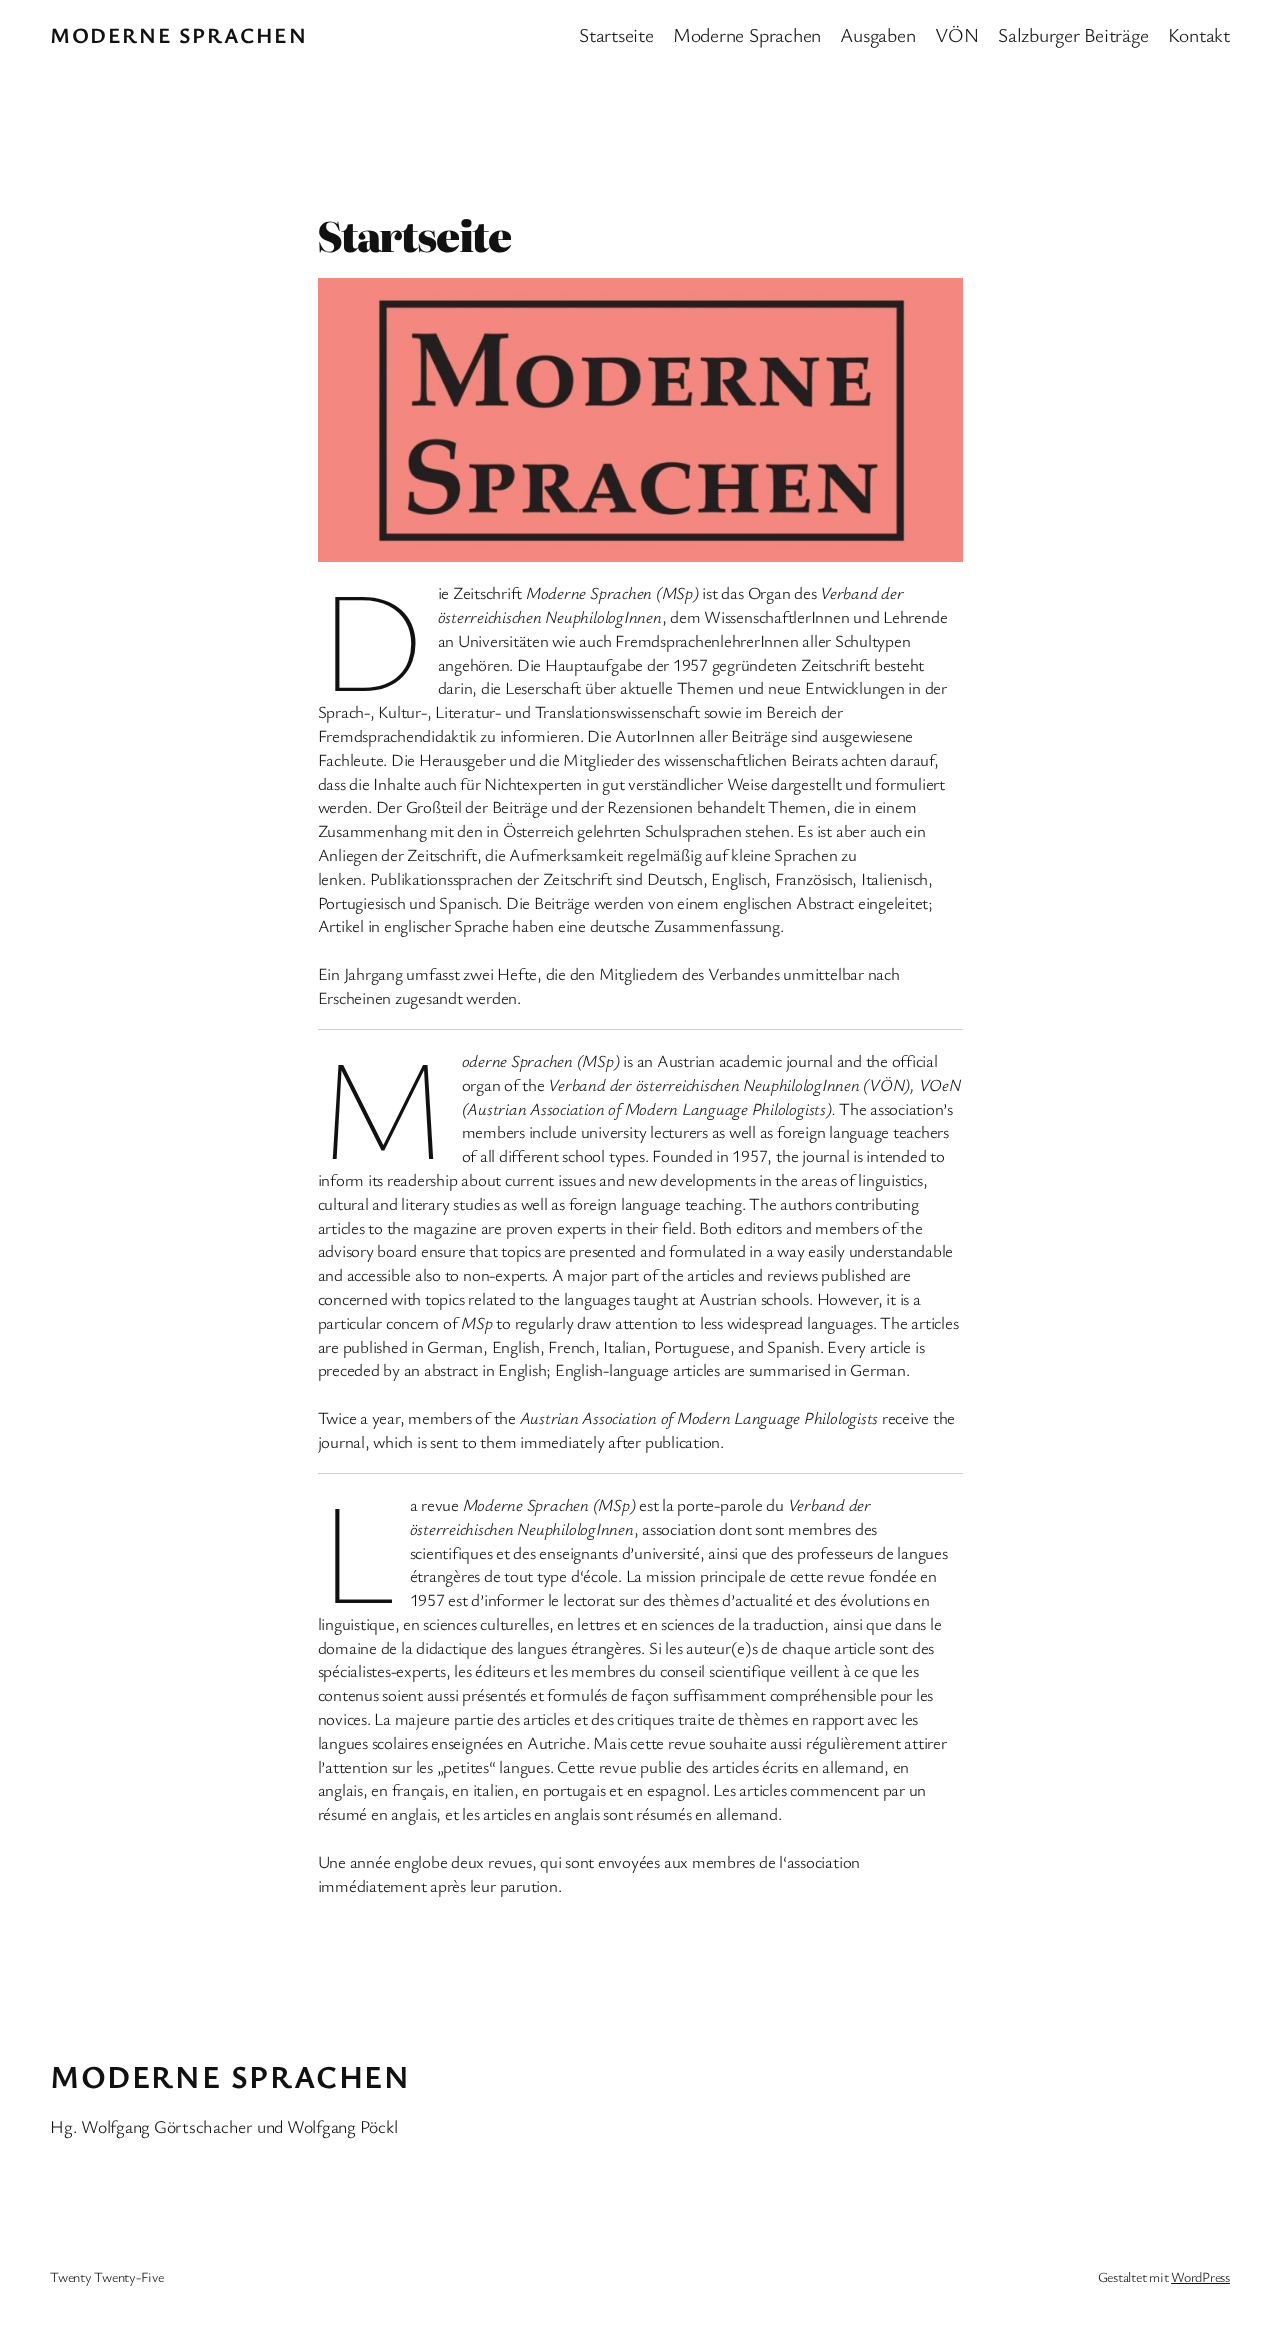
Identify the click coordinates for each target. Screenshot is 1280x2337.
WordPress (1200, 2276)
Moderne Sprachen (179, 34)
